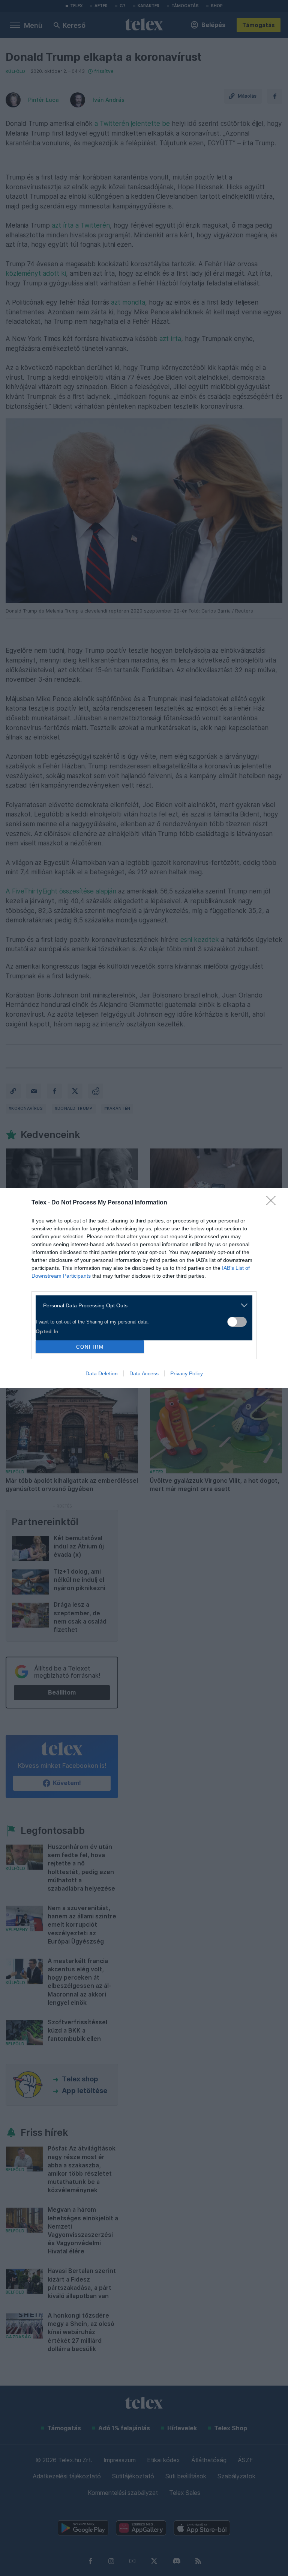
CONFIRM (90, 1347)
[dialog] (144, 1288)
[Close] (273, 1203)
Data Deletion (102, 1373)
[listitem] (141, 1305)
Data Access (144, 1373)
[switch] (237, 1322)
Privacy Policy (187, 1373)
